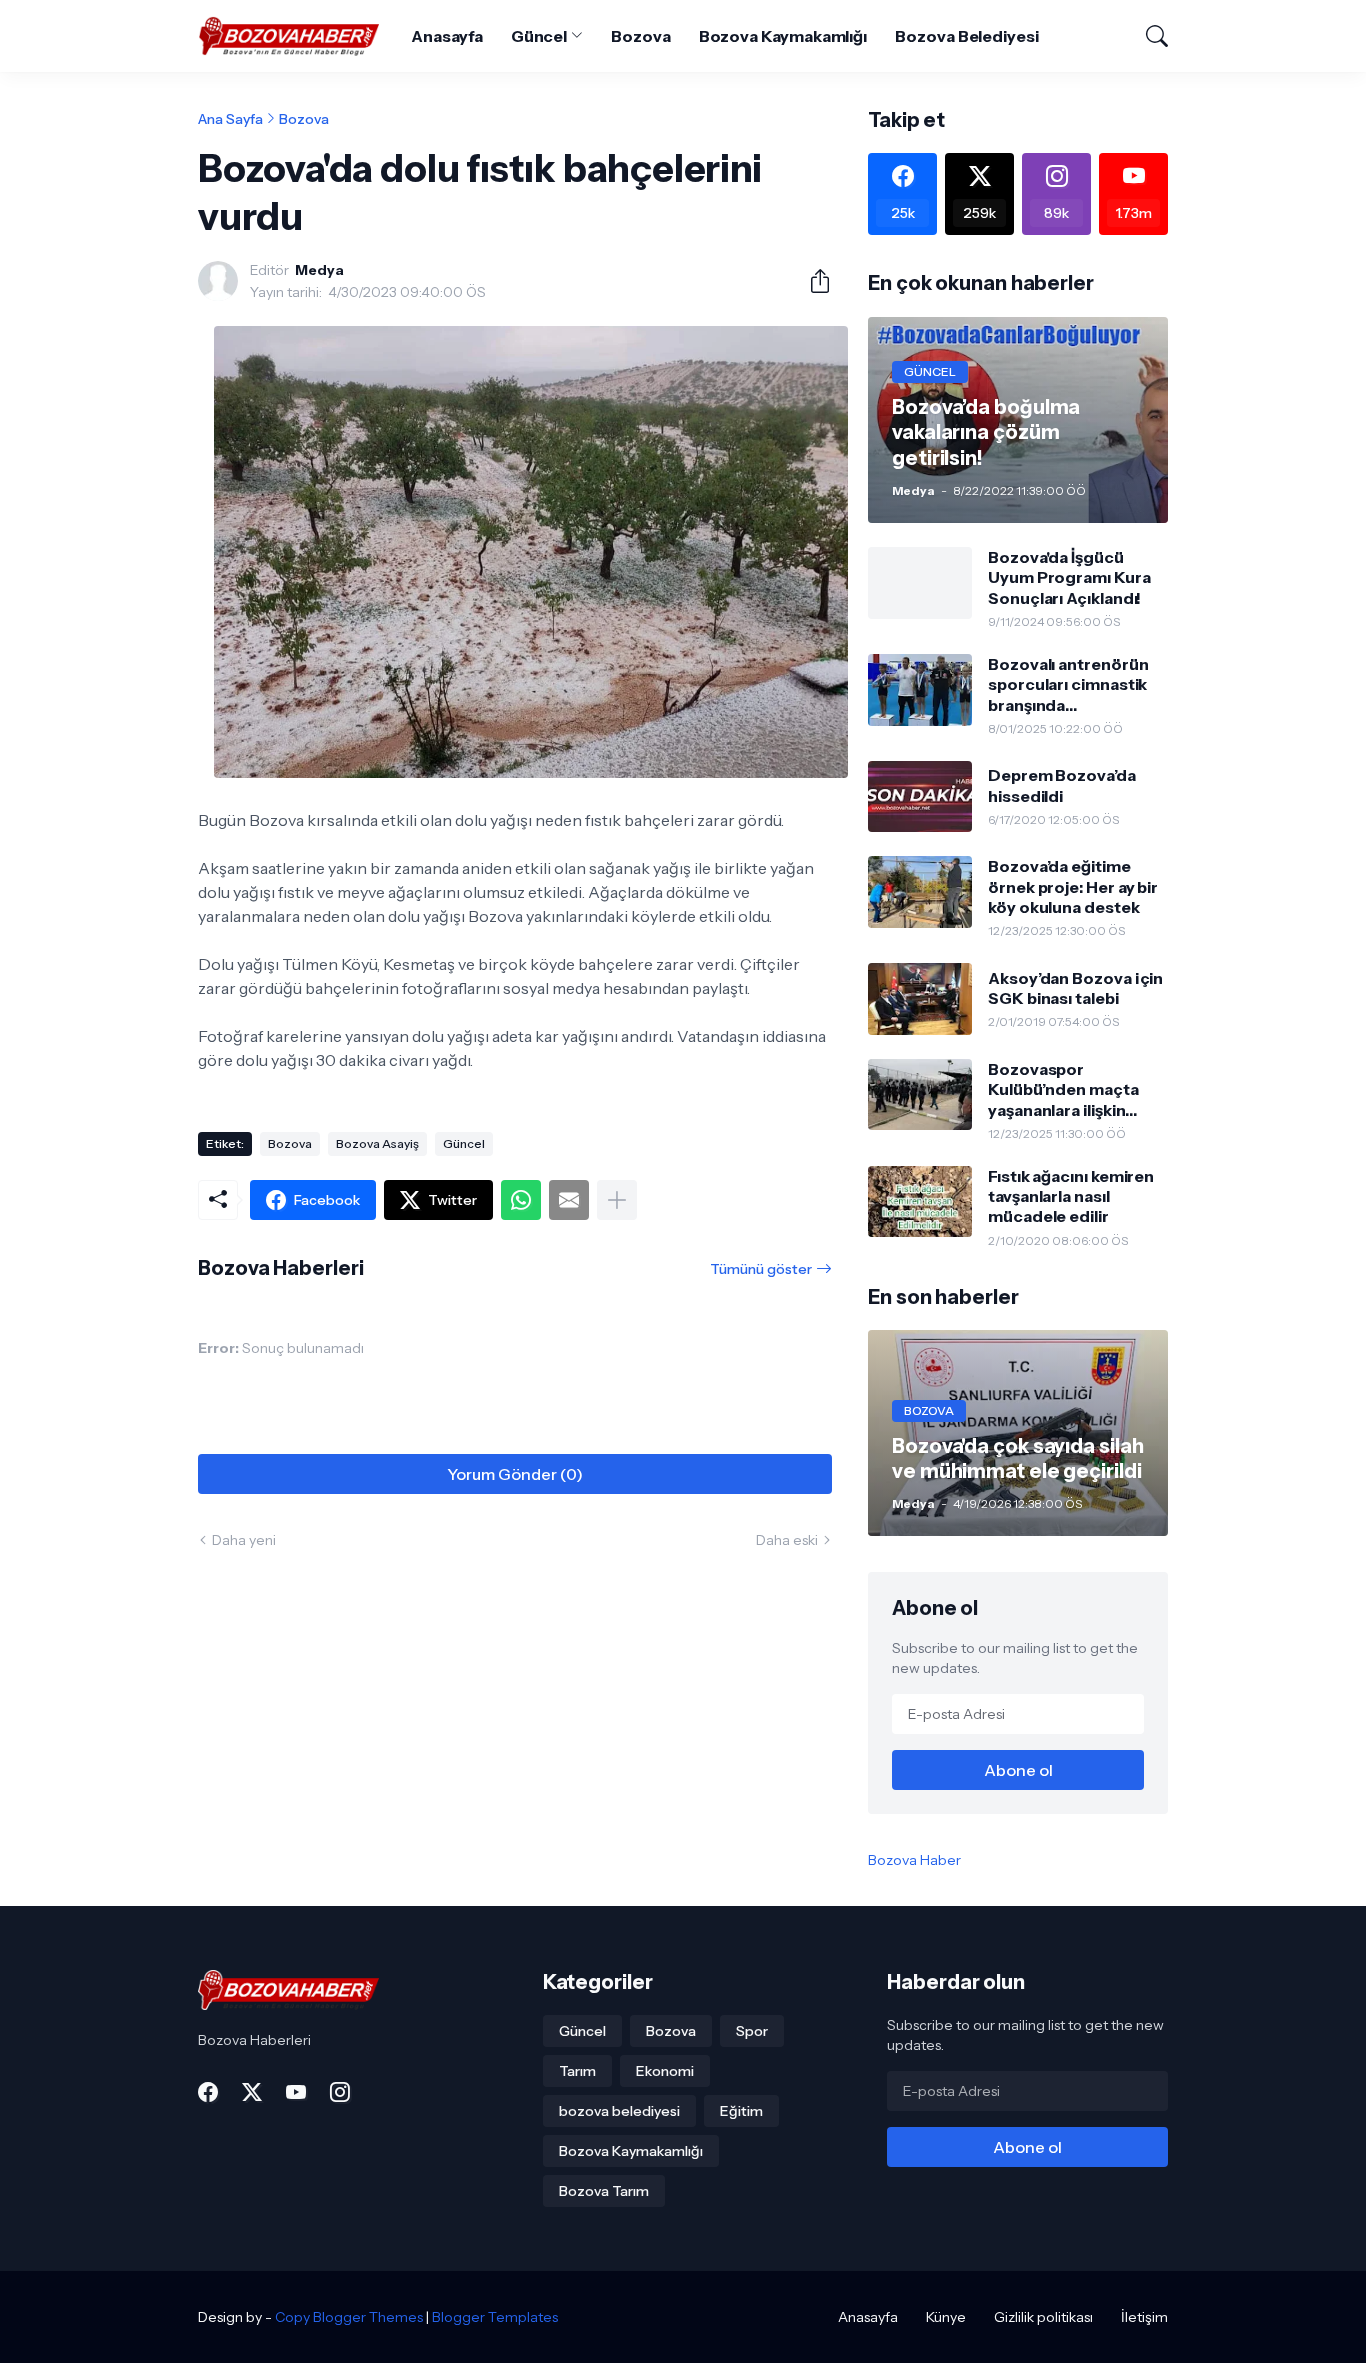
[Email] (569, 1200)
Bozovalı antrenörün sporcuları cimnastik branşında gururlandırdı (1068, 684)
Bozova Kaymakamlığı (783, 36)
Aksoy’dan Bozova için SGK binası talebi (1075, 988)
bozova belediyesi (619, 2111)
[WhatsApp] (521, 1200)
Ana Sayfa (230, 119)
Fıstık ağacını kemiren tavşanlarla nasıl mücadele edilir (1071, 1196)
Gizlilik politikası (1043, 2317)
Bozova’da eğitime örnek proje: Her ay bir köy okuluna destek (1073, 886)
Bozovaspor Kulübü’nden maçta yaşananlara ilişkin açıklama (1063, 1089)
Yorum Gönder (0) (515, 1474)
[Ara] (1148, 36)
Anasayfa (446, 36)
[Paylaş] (812, 281)
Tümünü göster (761, 1269)
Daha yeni (244, 1540)
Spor (752, 2031)
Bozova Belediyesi (967, 36)
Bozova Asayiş (377, 1143)
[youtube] (296, 2092)
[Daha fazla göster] (617, 1200)
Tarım (577, 2071)
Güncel (539, 36)
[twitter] (252, 2092)
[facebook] (208, 2092)
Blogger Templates (495, 2317)
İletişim (1144, 2317)
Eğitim (741, 2111)
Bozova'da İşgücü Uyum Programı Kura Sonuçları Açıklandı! (1069, 577)
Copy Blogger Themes (349, 2317)
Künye (946, 2317)
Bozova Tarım (604, 2191)
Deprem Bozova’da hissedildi (1062, 785)
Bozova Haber (914, 1860)
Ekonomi (665, 2071)
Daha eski (787, 1540)
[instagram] (340, 2092)
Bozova (641, 36)
